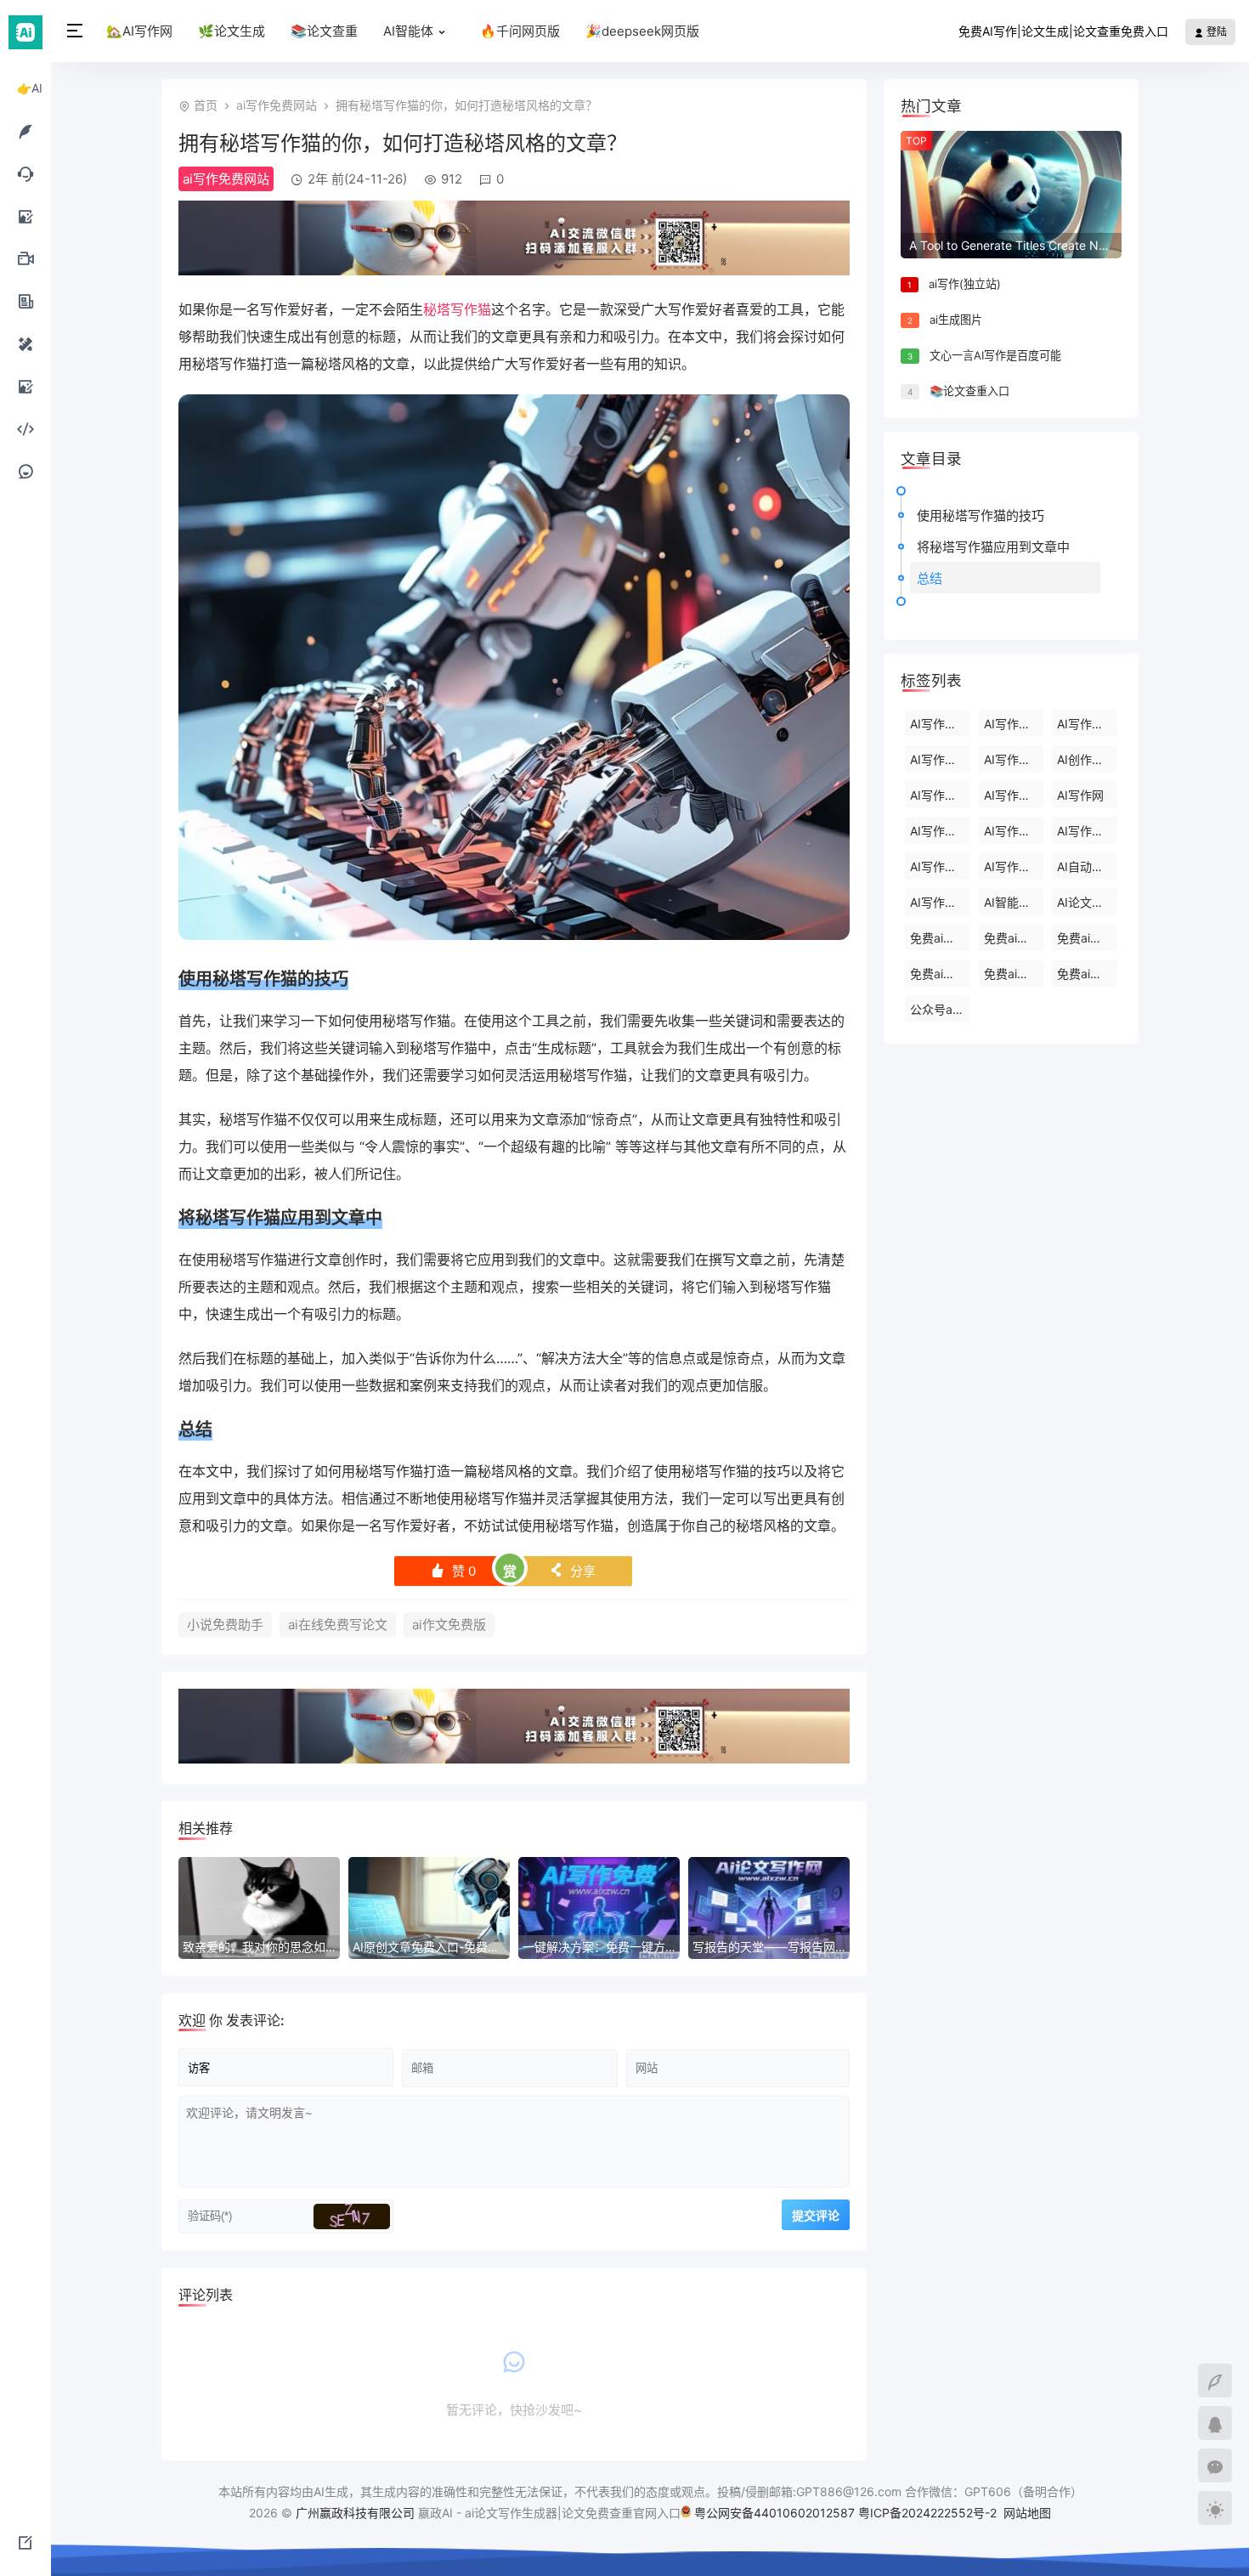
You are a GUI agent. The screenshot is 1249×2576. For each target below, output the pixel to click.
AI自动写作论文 (1087, 866)
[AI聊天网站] (25, 173)
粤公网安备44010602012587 (774, 2513)
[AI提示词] (25, 471)
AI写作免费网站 (940, 902)
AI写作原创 (1013, 866)
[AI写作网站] (25, 131)
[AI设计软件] (25, 343)
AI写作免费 (1013, 724)
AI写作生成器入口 (940, 831)
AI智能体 (408, 31)
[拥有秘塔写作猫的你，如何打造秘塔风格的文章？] (514, 935)
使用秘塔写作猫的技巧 (981, 515)
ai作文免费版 (449, 1625)
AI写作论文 (1013, 831)
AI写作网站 (939, 759)
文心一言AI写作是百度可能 (995, 355)
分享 (572, 1571)
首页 (206, 105)
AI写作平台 (1013, 759)
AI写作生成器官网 (1014, 795)
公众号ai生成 (940, 1009)
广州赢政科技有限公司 (355, 2513)
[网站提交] (25, 2542)
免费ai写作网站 (1087, 938)
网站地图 (1027, 2513)
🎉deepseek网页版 (642, 31)
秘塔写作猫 (457, 309)
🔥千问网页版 (520, 31)
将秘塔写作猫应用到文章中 (993, 547)
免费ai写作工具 (1087, 974)
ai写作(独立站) (965, 284)
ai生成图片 (956, 320)
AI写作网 (1080, 795)
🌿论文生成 (232, 31)
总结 (930, 578)
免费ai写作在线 (1014, 938)
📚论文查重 (324, 31)
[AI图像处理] (25, 386)
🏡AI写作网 (139, 31)
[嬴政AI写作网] (25, 31)
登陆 (1215, 32)
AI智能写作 (1013, 902)
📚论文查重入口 (969, 391)
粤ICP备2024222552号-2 (929, 2513)
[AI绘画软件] (25, 216)
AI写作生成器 (940, 724)
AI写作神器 (1086, 831)
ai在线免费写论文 (338, 1625)
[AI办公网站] (25, 301)
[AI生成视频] (25, 258)
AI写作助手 (1086, 724)
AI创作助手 (1086, 759)
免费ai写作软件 (1014, 974)
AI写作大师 (939, 866)
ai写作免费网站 (277, 105)
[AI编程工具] (25, 428)
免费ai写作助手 (940, 974)
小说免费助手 (225, 1625)
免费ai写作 (938, 938)
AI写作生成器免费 (940, 795)
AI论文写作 (1086, 902)
